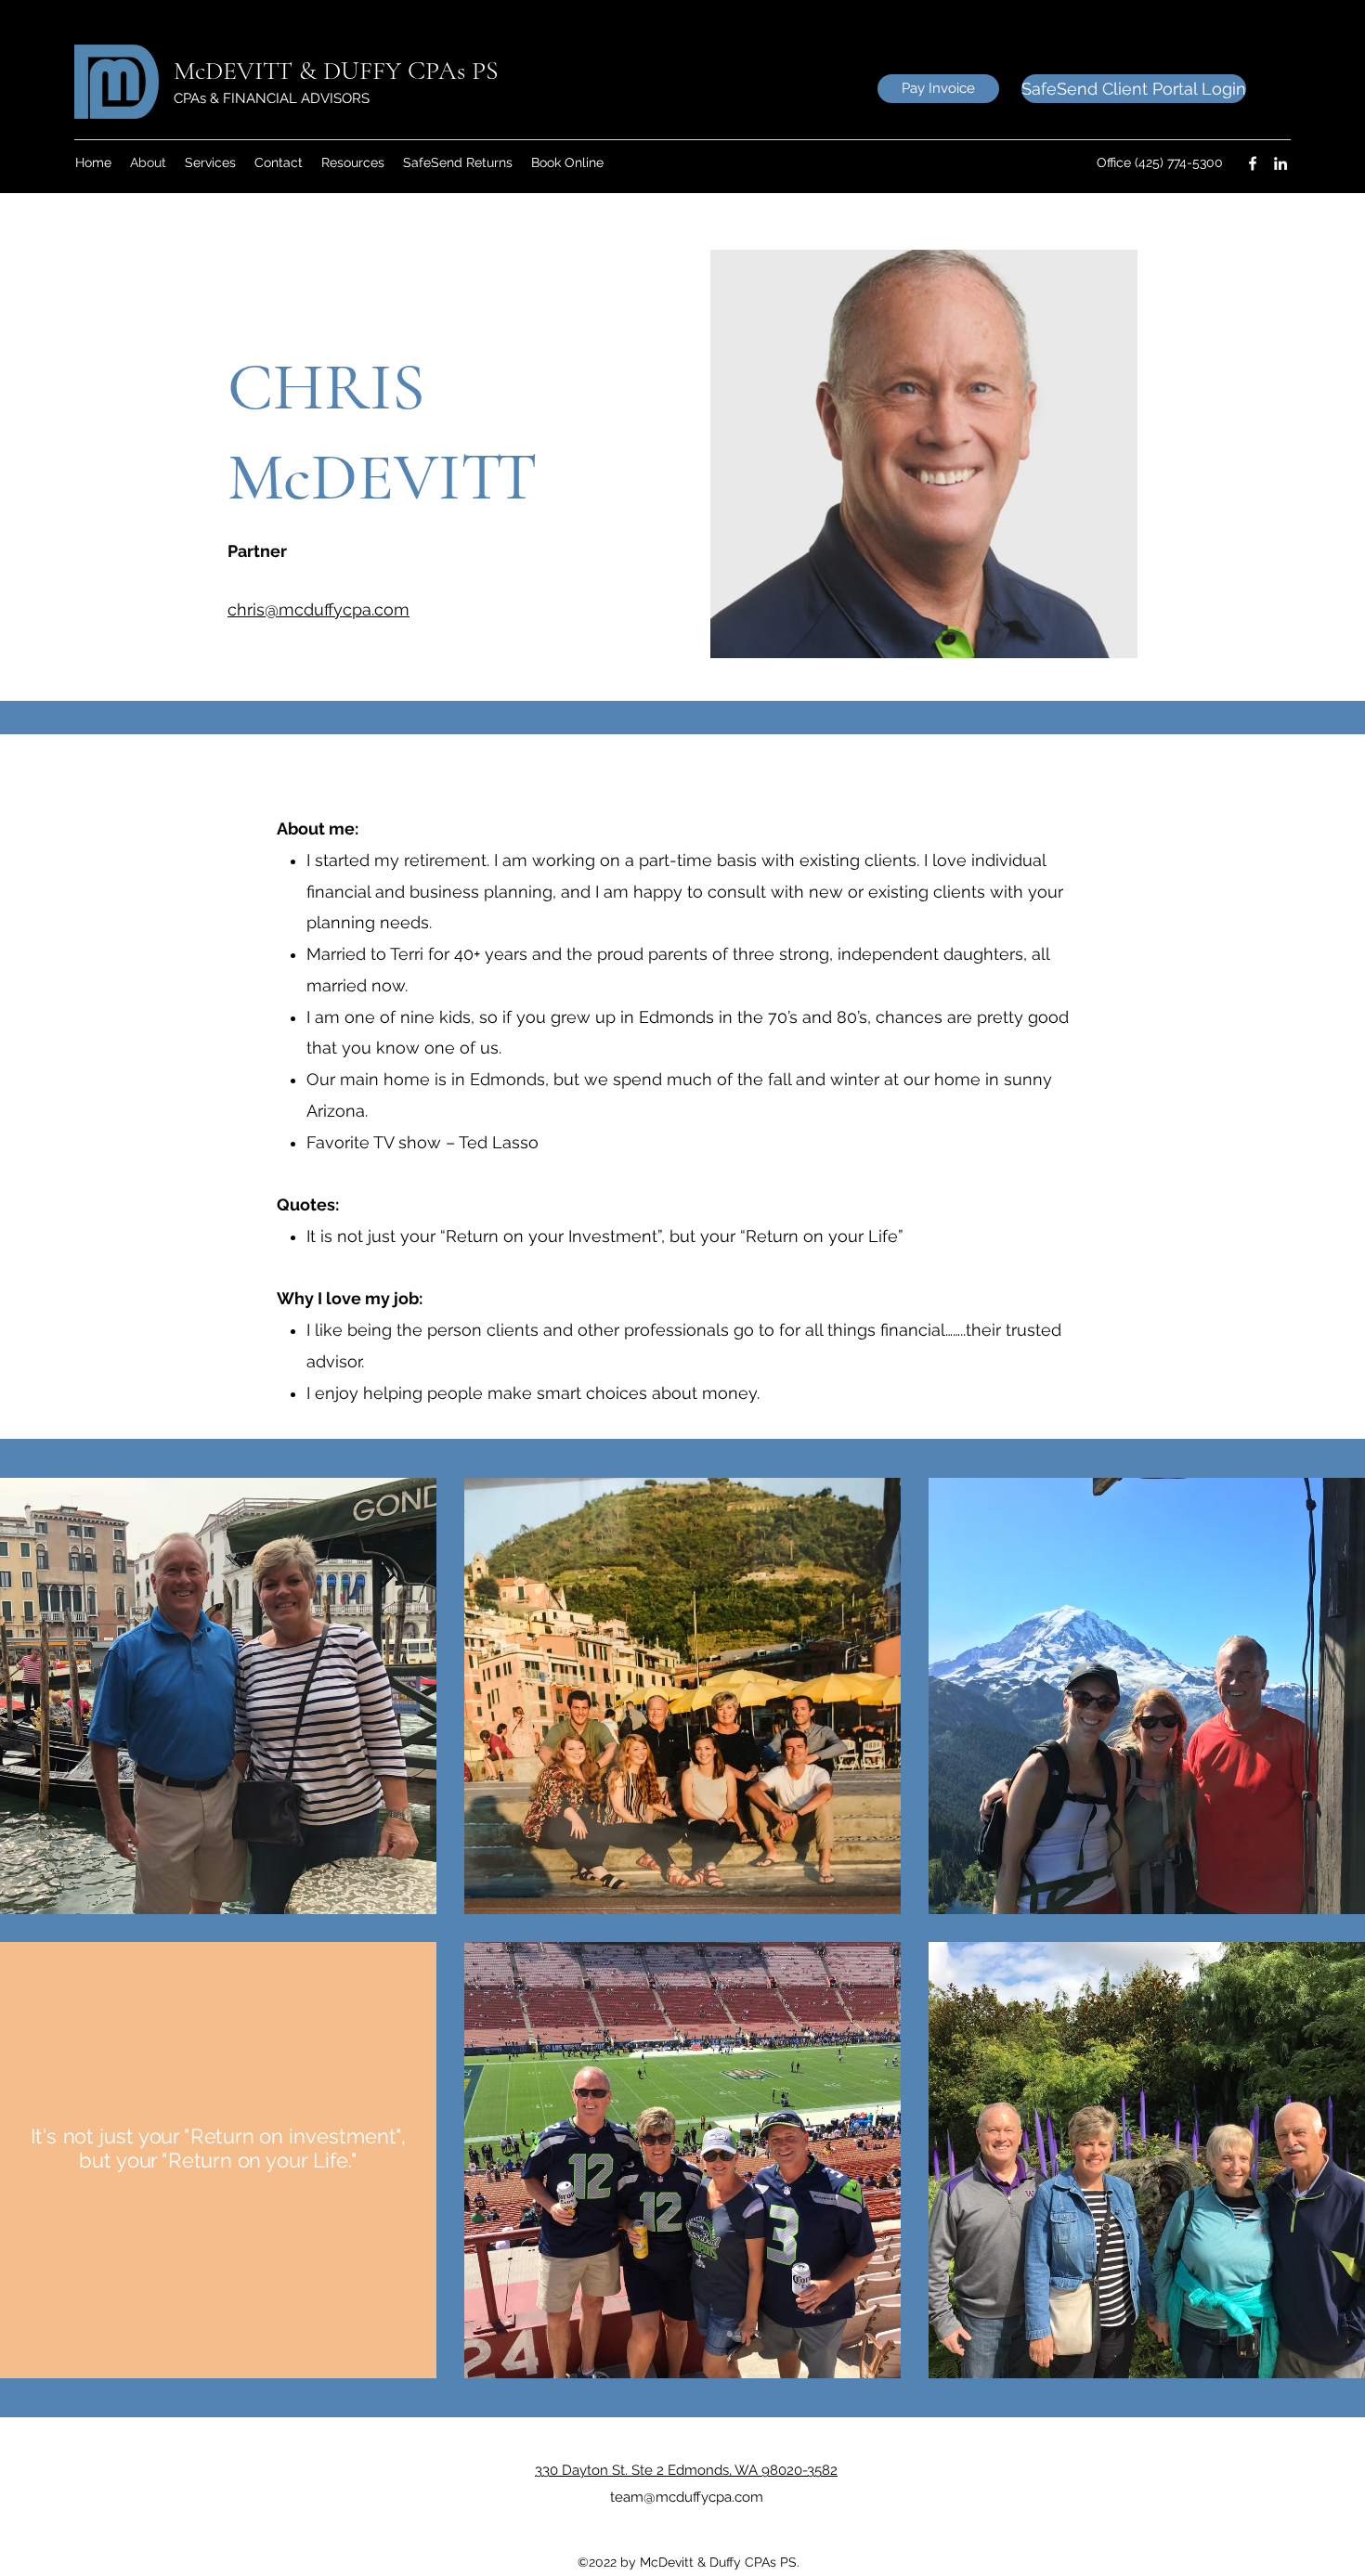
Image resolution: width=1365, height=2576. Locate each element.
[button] (353, 163)
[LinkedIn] (1280, 163)
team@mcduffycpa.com (687, 2497)
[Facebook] (1253, 163)
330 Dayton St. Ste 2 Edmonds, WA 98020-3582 (686, 2470)
